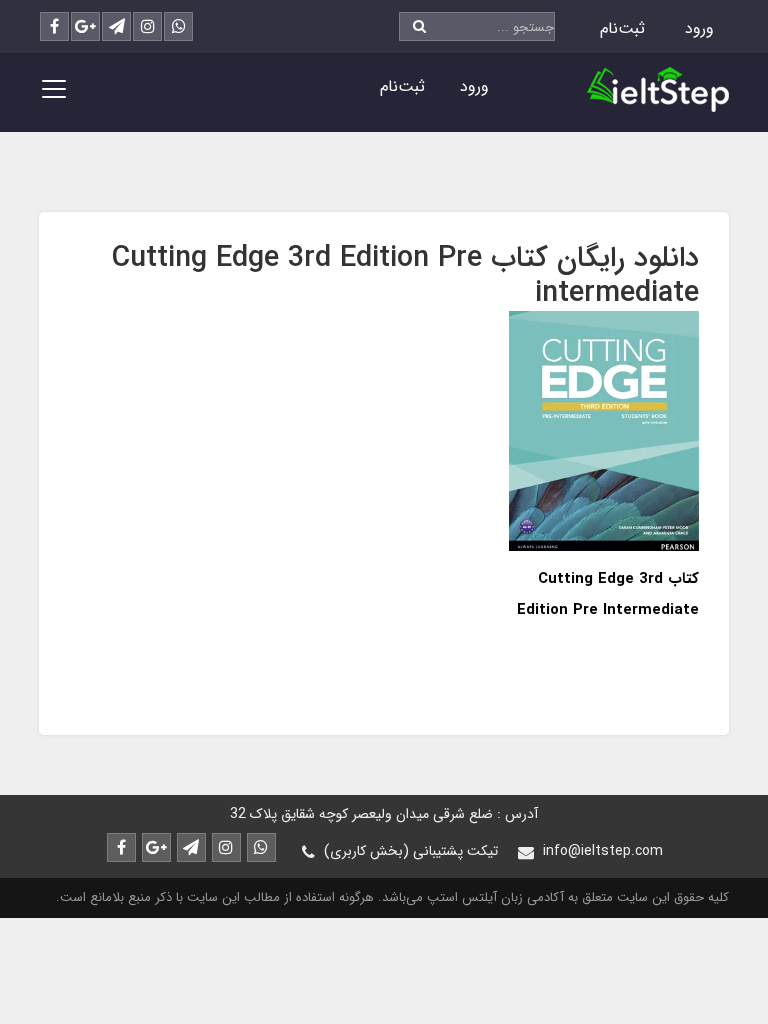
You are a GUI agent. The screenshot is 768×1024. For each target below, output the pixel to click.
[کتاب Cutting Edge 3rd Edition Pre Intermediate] (604, 430)
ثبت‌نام (622, 28)
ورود (699, 28)
